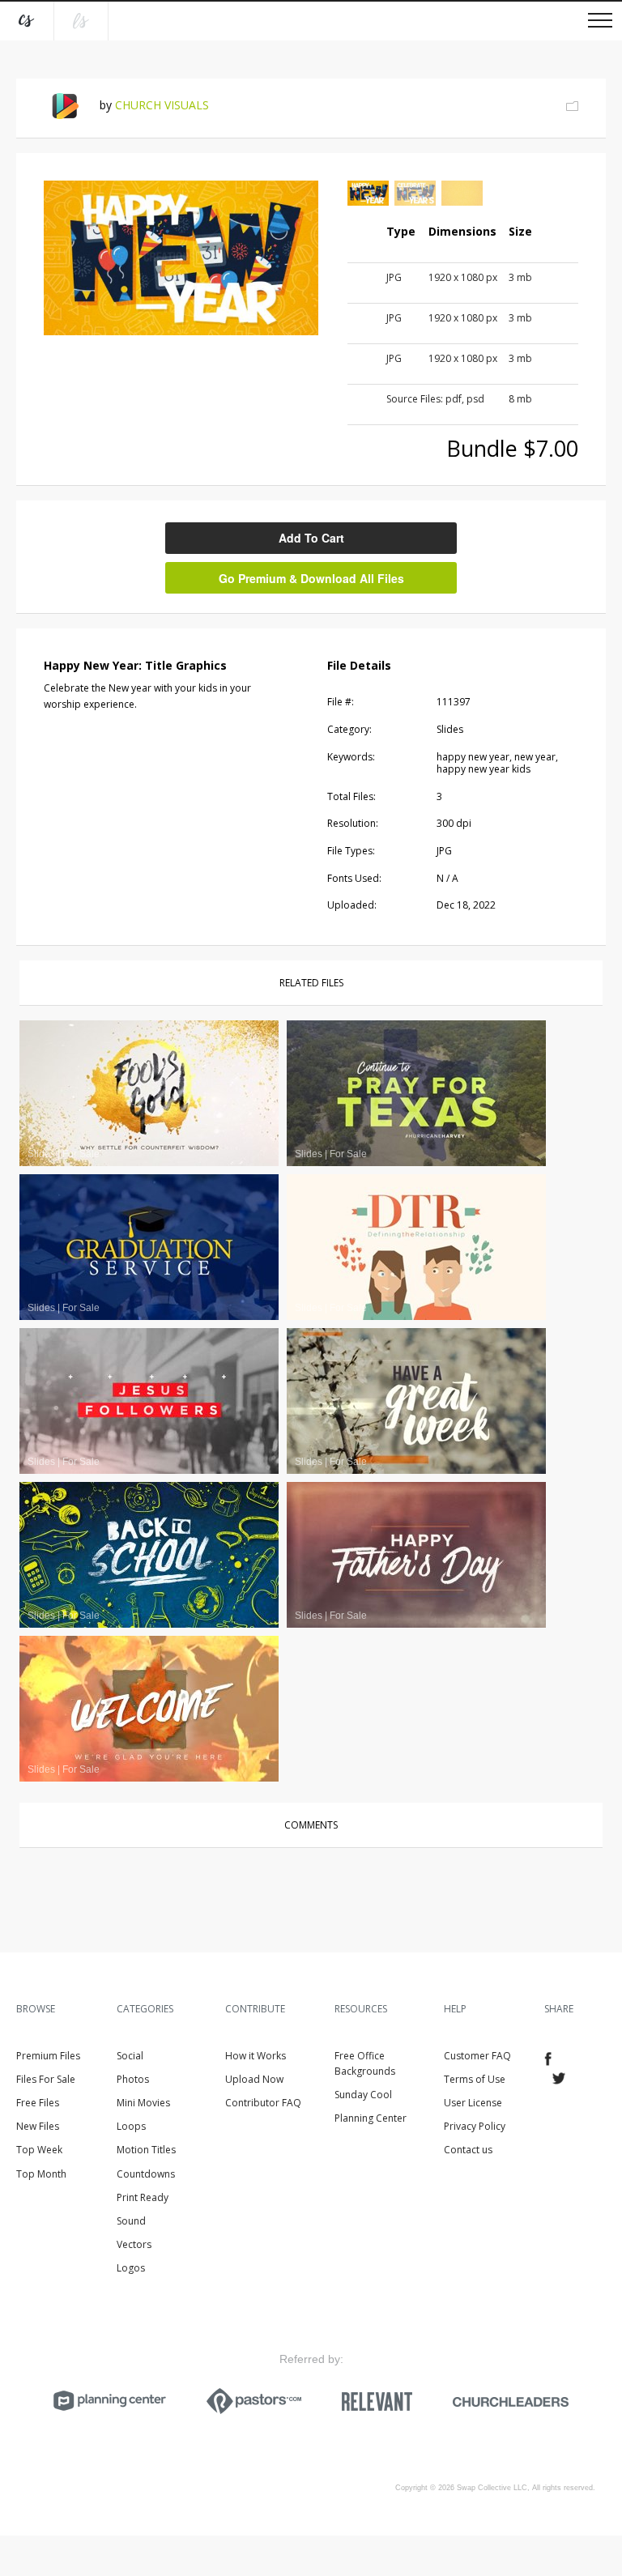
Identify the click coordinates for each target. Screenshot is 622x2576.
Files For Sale (46, 2079)
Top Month (41, 2174)
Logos (131, 2268)
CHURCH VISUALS (162, 105)
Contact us (468, 2150)
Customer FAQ (477, 2056)
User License (473, 2103)
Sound (131, 2221)
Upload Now (254, 2079)
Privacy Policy (475, 2126)
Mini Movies (143, 2103)
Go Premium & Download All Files (311, 578)
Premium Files (48, 2056)
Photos (133, 2079)
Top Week (39, 2150)
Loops (131, 2126)
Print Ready (143, 2197)
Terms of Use (475, 2079)
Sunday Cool (363, 2095)
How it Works (256, 2056)
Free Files (38, 2103)
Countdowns (146, 2174)
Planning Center (371, 2118)
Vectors (134, 2244)
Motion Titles (146, 2150)
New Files (38, 2126)
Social (130, 2056)
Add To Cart (311, 538)
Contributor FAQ (263, 2103)
